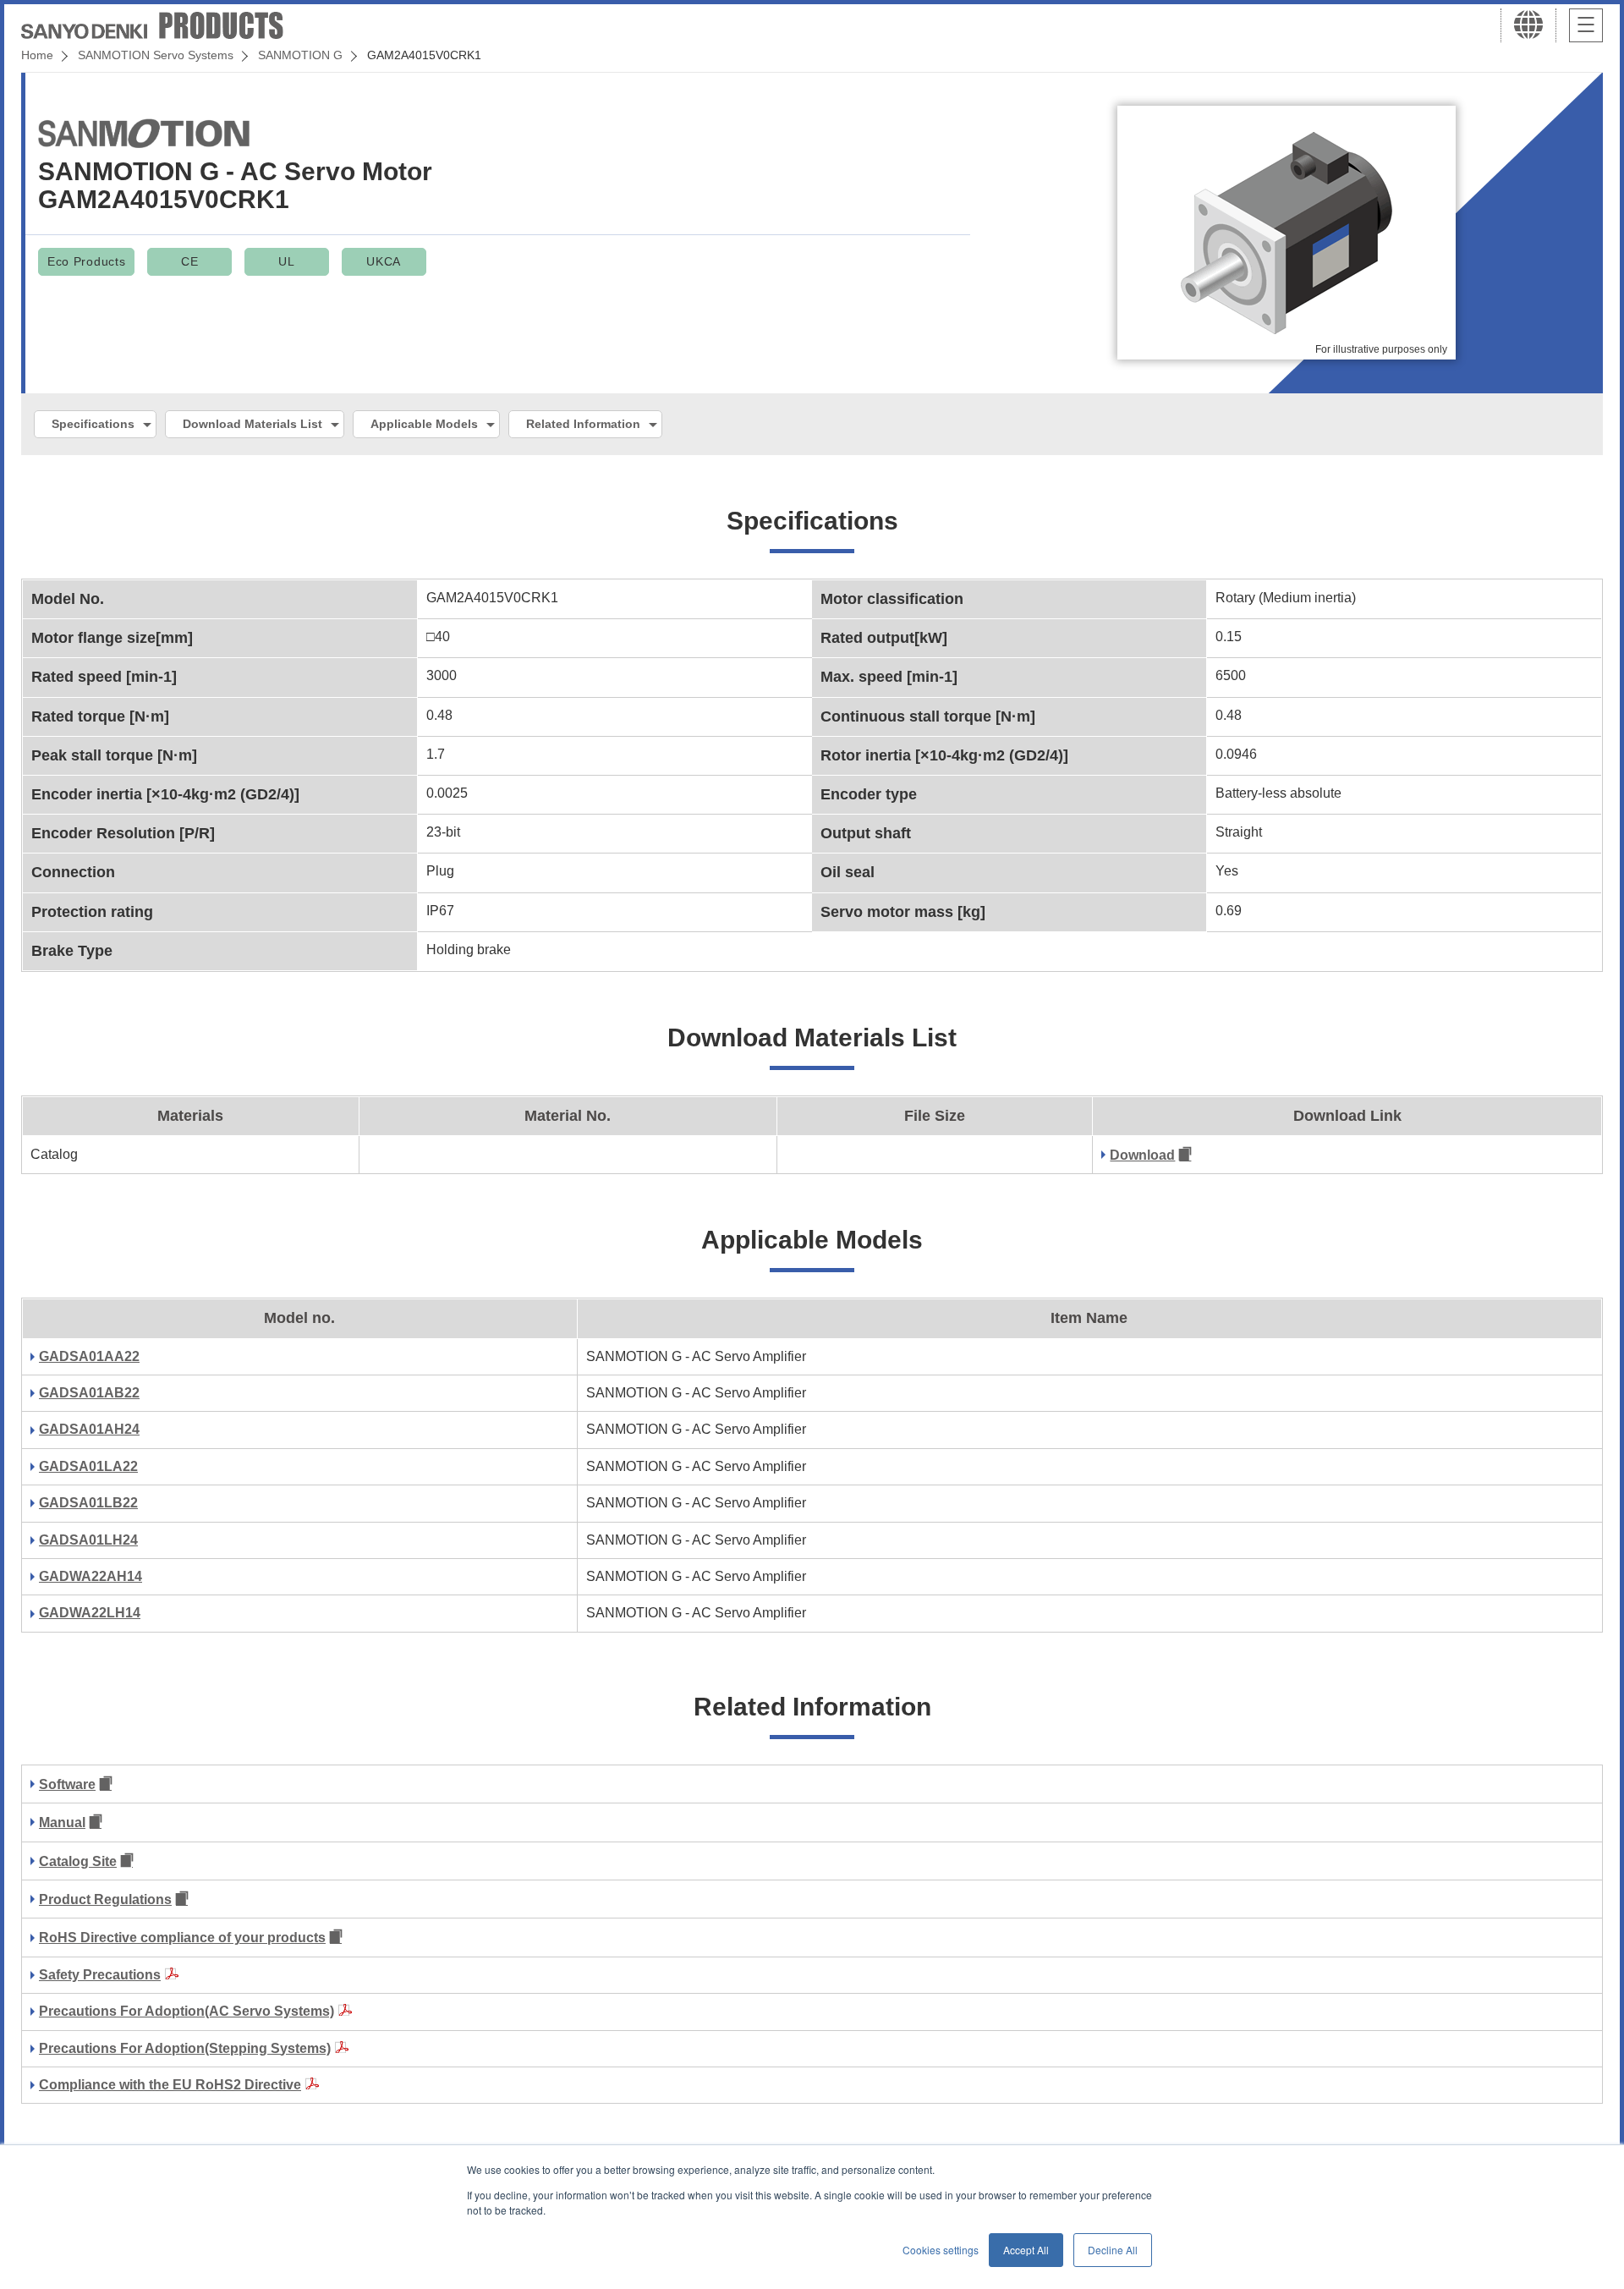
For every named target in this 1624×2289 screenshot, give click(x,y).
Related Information (583, 424)
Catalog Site (78, 1861)
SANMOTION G (300, 55)
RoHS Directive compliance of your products (182, 1938)
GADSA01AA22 (89, 1356)
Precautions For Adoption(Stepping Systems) (185, 2048)
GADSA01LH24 (88, 1540)
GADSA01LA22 (88, 1466)
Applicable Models (424, 424)
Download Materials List (252, 424)
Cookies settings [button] (941, 2250)
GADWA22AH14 (91, 1576)
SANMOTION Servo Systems (156, 55)
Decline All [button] (1113, 2250)
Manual (62, 1822)
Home (37, 55)
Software (67, 1784)
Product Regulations (105, 1899)
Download (1142, 1155)
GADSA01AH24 (89, 1429)
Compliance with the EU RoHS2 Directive (170, 2085)
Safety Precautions (100, 1975)
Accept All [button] (1026, 2250)
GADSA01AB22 (89, 1393)
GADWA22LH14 (90, 1613)
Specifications (93, 424)
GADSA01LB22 (88, 1503)
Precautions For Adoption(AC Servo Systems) (187, 2011)
